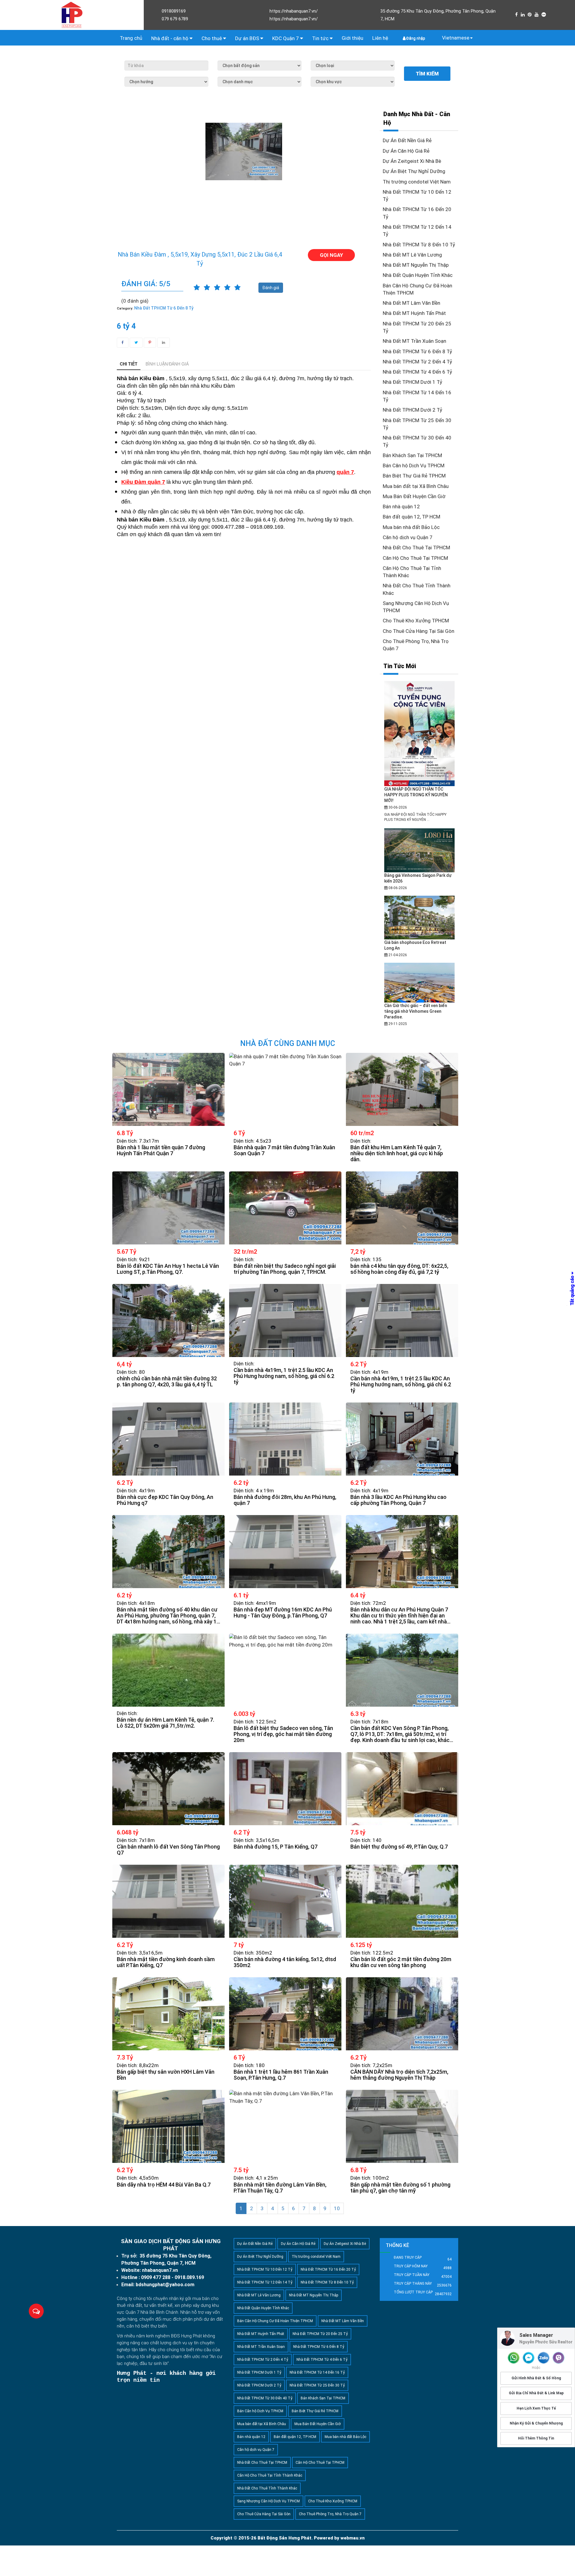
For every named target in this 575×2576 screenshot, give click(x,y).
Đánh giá (271, 288)
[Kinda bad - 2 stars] (207, 288)
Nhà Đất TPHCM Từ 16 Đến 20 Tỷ (328, 2269)
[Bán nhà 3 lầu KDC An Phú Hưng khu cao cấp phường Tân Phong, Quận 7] (402, 1439)
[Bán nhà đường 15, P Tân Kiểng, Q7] (285, 1789)
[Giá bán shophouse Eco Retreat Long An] (419, 917)
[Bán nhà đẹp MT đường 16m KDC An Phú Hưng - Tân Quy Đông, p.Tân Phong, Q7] (285, 1552)
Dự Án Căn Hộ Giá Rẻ (406, 151)
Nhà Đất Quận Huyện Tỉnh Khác (418, 275)
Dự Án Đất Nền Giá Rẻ (407, 140)
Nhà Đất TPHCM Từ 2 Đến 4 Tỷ (417, 362)
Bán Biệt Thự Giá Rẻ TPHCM (414, 476)
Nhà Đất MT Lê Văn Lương (412, 255)
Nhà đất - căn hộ (170, 38)
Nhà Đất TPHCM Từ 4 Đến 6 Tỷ (417, 372)
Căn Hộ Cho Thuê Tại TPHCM (415, 558)
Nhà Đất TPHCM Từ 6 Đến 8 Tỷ (417, 351)
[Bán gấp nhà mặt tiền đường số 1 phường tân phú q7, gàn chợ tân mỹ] (402, 2126)
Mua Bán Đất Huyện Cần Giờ (414, 496)
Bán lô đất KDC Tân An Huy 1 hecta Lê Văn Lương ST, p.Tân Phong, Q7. (168, 1269)
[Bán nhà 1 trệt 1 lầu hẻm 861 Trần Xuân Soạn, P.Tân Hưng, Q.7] (285, 2014)
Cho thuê (212, 38)
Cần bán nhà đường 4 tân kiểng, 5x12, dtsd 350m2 (285, 1962)
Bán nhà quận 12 (401, 507)
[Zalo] (544, 2358)
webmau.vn (353, 2538)
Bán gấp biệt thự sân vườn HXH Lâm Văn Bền (166, 2075)
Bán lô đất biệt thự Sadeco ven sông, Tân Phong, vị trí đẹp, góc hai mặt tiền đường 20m (283, 1734)
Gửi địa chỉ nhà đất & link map (536, 2393)
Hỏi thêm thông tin (536, 2438)
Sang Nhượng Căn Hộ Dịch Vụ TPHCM (268, 2501)
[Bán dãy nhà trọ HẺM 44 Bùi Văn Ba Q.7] (168, 2126)
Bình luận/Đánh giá (167, 364)
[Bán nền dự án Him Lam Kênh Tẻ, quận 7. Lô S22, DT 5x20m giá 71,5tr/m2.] (168, 1670)
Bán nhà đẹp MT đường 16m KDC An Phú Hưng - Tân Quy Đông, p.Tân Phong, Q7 (283, 1613)
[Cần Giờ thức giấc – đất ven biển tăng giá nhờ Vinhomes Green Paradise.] (420, 983)
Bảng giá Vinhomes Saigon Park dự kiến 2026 (418, 878)
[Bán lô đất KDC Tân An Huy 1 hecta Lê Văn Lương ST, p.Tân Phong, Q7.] (168, 1208)
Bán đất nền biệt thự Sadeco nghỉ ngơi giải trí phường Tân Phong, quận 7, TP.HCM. (285, 1269)
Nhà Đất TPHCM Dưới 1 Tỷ (413, 382)
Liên (380, 38)
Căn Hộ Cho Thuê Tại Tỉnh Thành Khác (270, 2475)
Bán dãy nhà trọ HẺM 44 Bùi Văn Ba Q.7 (164, 2185)
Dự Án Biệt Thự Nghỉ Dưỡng (414, 171)
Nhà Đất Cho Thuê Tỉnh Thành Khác (267, 2488)
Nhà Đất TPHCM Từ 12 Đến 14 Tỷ (265, 2282)
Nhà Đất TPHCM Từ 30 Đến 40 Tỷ (265, 2398)
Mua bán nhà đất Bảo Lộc (411, 527)
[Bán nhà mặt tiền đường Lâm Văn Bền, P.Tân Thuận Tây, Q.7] (285, 2126)
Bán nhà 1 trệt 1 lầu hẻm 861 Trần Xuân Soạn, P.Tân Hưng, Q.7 (281, 2075)
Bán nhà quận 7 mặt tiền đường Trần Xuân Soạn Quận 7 (284, 1150)
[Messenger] (529, 2358)
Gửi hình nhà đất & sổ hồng (536, 2378)
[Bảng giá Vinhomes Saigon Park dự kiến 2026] (420, 850)
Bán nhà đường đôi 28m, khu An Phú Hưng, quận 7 (285, 1500)
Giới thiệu (352, 38)
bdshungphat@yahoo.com (165, 2285)
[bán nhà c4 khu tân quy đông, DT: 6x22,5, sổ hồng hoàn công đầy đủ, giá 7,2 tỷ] (402, 1208)
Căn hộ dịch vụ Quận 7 (408, 537)
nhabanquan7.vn (160, 2270)
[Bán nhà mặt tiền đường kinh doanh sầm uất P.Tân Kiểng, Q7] (168, 1901)
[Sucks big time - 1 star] (197, 288)
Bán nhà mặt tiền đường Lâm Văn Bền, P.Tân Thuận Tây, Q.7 (280, 2188)
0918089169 (174, 11)
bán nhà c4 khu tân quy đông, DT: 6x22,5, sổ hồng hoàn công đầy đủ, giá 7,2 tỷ (399, 1269)
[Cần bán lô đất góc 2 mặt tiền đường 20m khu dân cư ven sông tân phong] (402, 1901)
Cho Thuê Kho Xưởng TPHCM (416, 621)
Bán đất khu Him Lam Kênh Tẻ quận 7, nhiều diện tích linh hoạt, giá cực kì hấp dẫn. (397, 1153)
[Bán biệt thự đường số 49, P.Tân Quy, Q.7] (402, 1789)
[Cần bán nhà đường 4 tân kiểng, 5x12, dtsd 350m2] (285, 1901)
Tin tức (321, 38)
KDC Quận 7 (286, 38)
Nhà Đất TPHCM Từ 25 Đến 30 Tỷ (317, 2385)
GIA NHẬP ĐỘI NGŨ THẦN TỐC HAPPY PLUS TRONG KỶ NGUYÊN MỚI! (416, 795)
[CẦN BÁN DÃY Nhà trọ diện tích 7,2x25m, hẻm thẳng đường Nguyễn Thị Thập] (402, 2014)
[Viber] (559, 2358)
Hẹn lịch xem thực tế (536, 2408)
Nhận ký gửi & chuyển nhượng (536, 2423)
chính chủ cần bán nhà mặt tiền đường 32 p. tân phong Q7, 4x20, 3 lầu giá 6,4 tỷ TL (167, 1382)
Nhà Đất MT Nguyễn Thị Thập (416, 265)
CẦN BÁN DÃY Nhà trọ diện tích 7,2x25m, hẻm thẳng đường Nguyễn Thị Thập (399, 2075)
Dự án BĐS (248, 38)
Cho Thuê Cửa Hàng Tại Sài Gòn (419, 631)
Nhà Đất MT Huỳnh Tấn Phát (414, 313)
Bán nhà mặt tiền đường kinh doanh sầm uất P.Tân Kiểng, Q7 (166, 1962)
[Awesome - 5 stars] (237, 288)
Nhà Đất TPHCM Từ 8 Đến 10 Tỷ (419, 245)
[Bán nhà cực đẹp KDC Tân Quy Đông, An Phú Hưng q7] (168, 1439)
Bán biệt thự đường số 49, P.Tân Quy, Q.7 (399, 1847)
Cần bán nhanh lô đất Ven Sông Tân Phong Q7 (168, 1850)
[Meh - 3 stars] (217, 288)
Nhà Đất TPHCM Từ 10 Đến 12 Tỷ (265, 2269)
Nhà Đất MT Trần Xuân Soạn (414, 341)
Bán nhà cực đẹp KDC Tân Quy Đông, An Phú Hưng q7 (165, 1500)
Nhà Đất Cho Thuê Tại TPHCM (416, 548)
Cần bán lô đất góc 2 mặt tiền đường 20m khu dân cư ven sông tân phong (401, 1962)
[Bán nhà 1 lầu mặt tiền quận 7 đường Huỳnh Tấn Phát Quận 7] (168, 1089)
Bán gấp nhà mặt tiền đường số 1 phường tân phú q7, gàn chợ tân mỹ (400, 2188)
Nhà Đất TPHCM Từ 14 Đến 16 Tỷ (317, 2372)
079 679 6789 (175, 19)
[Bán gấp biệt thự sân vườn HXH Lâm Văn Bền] (168, 2014)
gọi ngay (331, 255)
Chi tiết (129, 364)
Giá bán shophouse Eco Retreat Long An (415, 945)
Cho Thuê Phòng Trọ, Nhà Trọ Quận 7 (330, 2514)
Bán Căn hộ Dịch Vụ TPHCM (414, 466)
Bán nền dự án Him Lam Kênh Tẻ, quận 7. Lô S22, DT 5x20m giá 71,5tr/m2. (165, 1723)
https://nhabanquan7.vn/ (294, 11)
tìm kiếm (427, 74)
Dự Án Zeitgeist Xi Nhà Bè (412, 161)
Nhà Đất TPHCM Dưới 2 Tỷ (413, 410)
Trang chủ (131, 38)
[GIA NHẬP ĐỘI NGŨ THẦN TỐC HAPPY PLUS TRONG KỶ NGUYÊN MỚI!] (419, 733)
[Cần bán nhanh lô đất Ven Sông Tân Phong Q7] (168, 1789)
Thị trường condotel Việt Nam (417, 182)
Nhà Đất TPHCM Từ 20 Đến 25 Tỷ (320, 2334)
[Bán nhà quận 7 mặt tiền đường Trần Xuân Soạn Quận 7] (285, 1089)
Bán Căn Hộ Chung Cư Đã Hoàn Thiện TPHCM (275, 2321)
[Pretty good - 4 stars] (227, 288)
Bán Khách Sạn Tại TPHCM (412, 455)
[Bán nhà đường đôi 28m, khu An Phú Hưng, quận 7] (285, 1439)
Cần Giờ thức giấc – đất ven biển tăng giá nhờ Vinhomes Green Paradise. (416, 1011)
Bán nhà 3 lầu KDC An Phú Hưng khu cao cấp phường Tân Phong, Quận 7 (398, 1500)
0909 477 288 (156, 2277)
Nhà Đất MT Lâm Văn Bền (411, 303)
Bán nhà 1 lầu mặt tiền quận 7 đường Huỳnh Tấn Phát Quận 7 (161, 1150)
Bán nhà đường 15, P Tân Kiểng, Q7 (276, 1847)
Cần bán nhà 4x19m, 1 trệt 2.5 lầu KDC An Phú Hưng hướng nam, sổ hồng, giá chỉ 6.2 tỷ (284, 1376)
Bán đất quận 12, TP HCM (411, 517)
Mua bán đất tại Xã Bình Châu (416, 486)
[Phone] (514, 2358)
